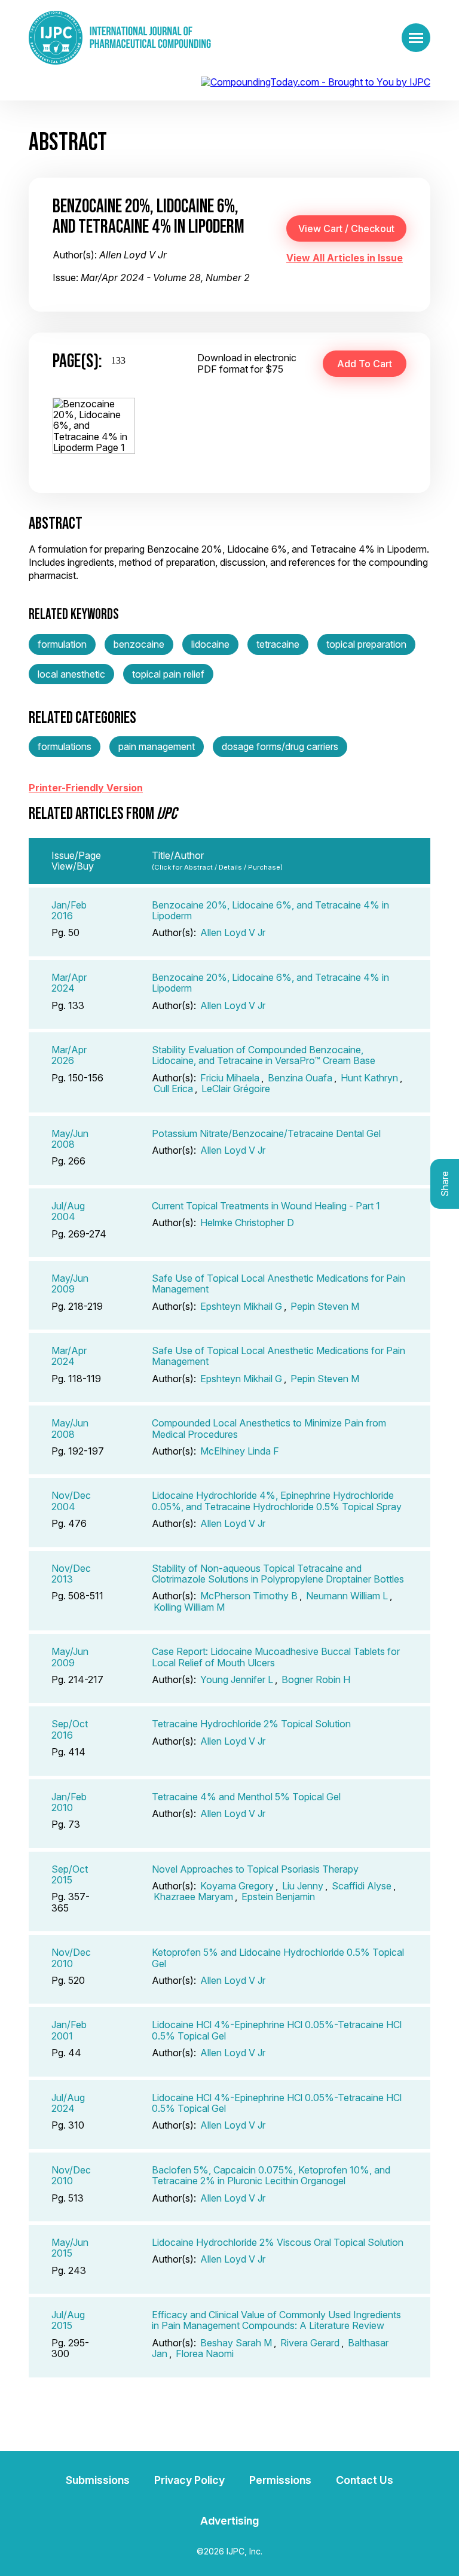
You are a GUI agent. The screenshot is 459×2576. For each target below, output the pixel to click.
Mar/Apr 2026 (69, 1055)
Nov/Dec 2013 (71, 1574)
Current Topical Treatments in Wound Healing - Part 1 (266, 1206)
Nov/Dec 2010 (71, 1958)
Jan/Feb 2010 (69, 1802)
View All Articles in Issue (345, 258)
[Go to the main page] (120, 38)
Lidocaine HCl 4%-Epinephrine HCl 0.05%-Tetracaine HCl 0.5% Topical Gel (277, 2030)
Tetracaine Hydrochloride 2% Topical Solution (251, 1724)
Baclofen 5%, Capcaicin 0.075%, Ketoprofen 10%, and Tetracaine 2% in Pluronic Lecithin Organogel (271, 2175)
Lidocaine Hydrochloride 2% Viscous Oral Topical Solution (278, 2242)
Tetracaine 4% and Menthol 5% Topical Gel (246, 1797)
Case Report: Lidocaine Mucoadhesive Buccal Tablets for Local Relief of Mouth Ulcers (276, 1657)
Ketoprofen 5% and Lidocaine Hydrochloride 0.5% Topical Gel (278, 1958)
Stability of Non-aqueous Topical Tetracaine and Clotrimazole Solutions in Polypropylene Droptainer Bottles (278, 1574)
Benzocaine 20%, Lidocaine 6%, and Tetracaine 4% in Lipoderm (270, 910)
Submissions (98, 2480)
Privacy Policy (189, 2480)
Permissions (280, 2480)
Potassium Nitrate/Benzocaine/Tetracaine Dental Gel (266, 1133)
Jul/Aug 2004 (68, 1211)
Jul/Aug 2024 (68, 2103)
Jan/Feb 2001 (69, 2030)
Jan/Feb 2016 (69, 910)
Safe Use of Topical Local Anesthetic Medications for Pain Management (279, 1284)
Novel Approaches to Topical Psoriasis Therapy (255, 1869)
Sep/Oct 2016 (70, 1729)
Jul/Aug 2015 (68, 2320)
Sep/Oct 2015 (70, 1874)
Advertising (229, 2521)
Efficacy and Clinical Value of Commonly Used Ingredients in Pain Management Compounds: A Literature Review (276, 2320)
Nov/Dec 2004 (71, 1501)
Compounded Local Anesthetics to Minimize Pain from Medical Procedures (269, 1428)
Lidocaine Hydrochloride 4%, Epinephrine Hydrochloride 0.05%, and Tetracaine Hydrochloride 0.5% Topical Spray (277, 1501)
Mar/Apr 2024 (69, 983)
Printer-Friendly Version (86, 788)
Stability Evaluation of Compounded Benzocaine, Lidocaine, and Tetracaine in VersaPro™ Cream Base (264, 1055)
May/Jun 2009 (70, 1284)
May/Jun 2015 (70, 2248)
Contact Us (365, 2480)
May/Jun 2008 (70, 1139)
